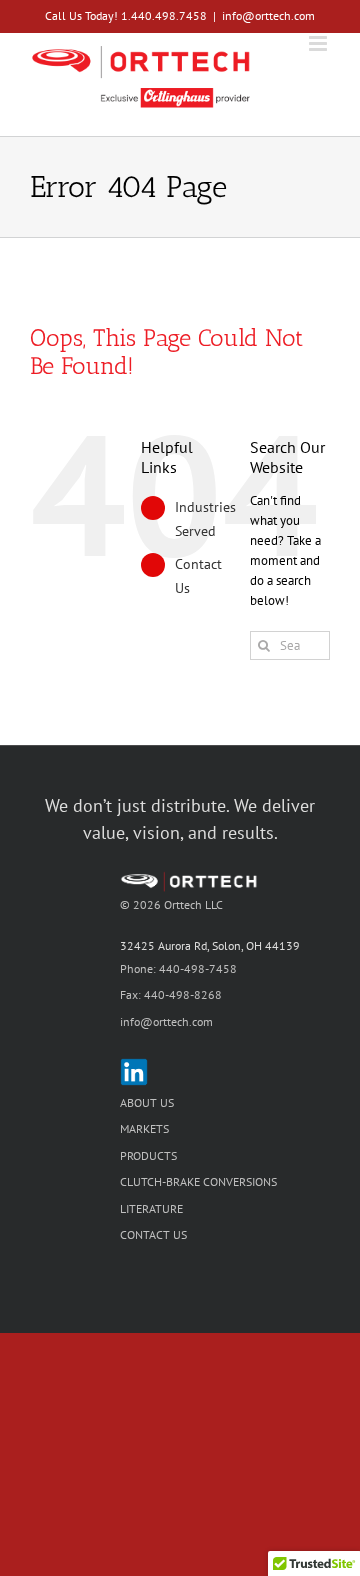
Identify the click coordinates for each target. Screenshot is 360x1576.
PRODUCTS (148, 1155)
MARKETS (144, 1128)
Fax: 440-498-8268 (171, 994)
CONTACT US (153, 1234)
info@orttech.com (268, 15)
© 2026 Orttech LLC (171, 904)
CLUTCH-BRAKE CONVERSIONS (198, 1181)
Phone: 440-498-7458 (178, 968)
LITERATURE (151, 1208)
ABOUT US (147, 1102)
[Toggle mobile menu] (319, 43)
